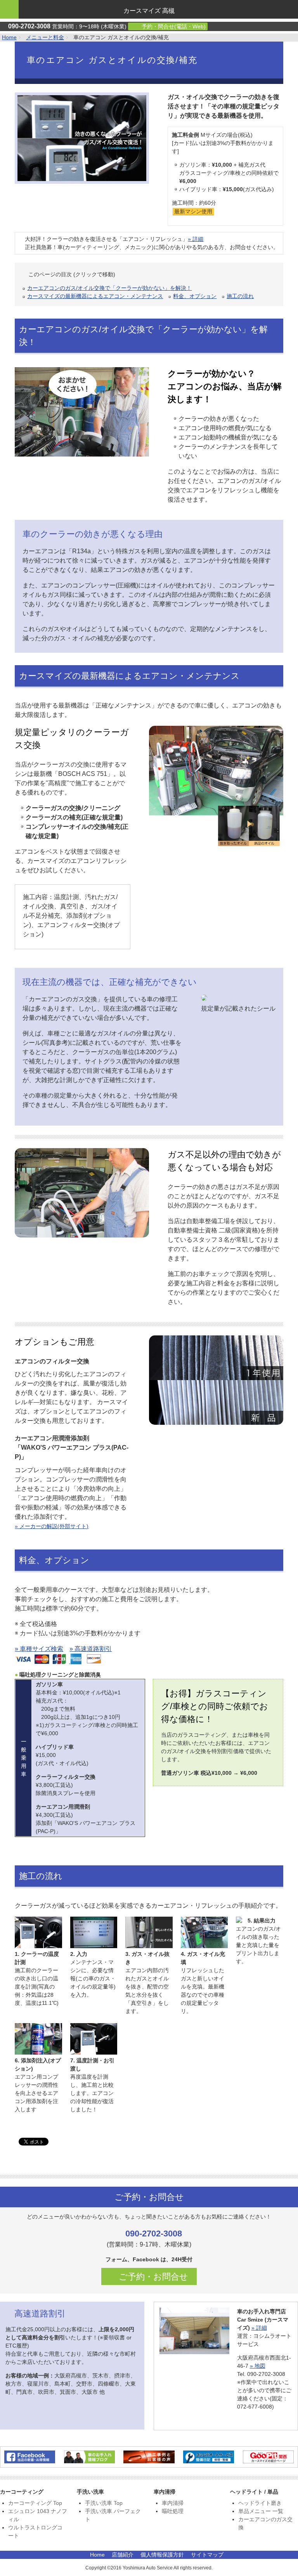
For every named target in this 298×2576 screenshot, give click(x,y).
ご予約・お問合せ (152, 2277)
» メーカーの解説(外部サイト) (52, 1526)
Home (9, 37)
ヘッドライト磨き (260, 2503)
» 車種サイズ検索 (39, 1649)
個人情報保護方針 (162, 2555)
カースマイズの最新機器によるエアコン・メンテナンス (95, 296)
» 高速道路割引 (91, 1649)
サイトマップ (207, 2555)
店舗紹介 (123, 2555)
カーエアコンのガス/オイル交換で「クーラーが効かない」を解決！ (109, 288)
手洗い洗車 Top (104, 2503)
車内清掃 (173, 2503)
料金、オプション (195, 296)
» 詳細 (196, 239)
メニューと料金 (45, 37)
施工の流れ (240, 296)
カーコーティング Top (35, 2503)
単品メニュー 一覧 (261, 2511)
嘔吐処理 (173, 2511)
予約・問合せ (173, 26)
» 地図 (258, 2366)
